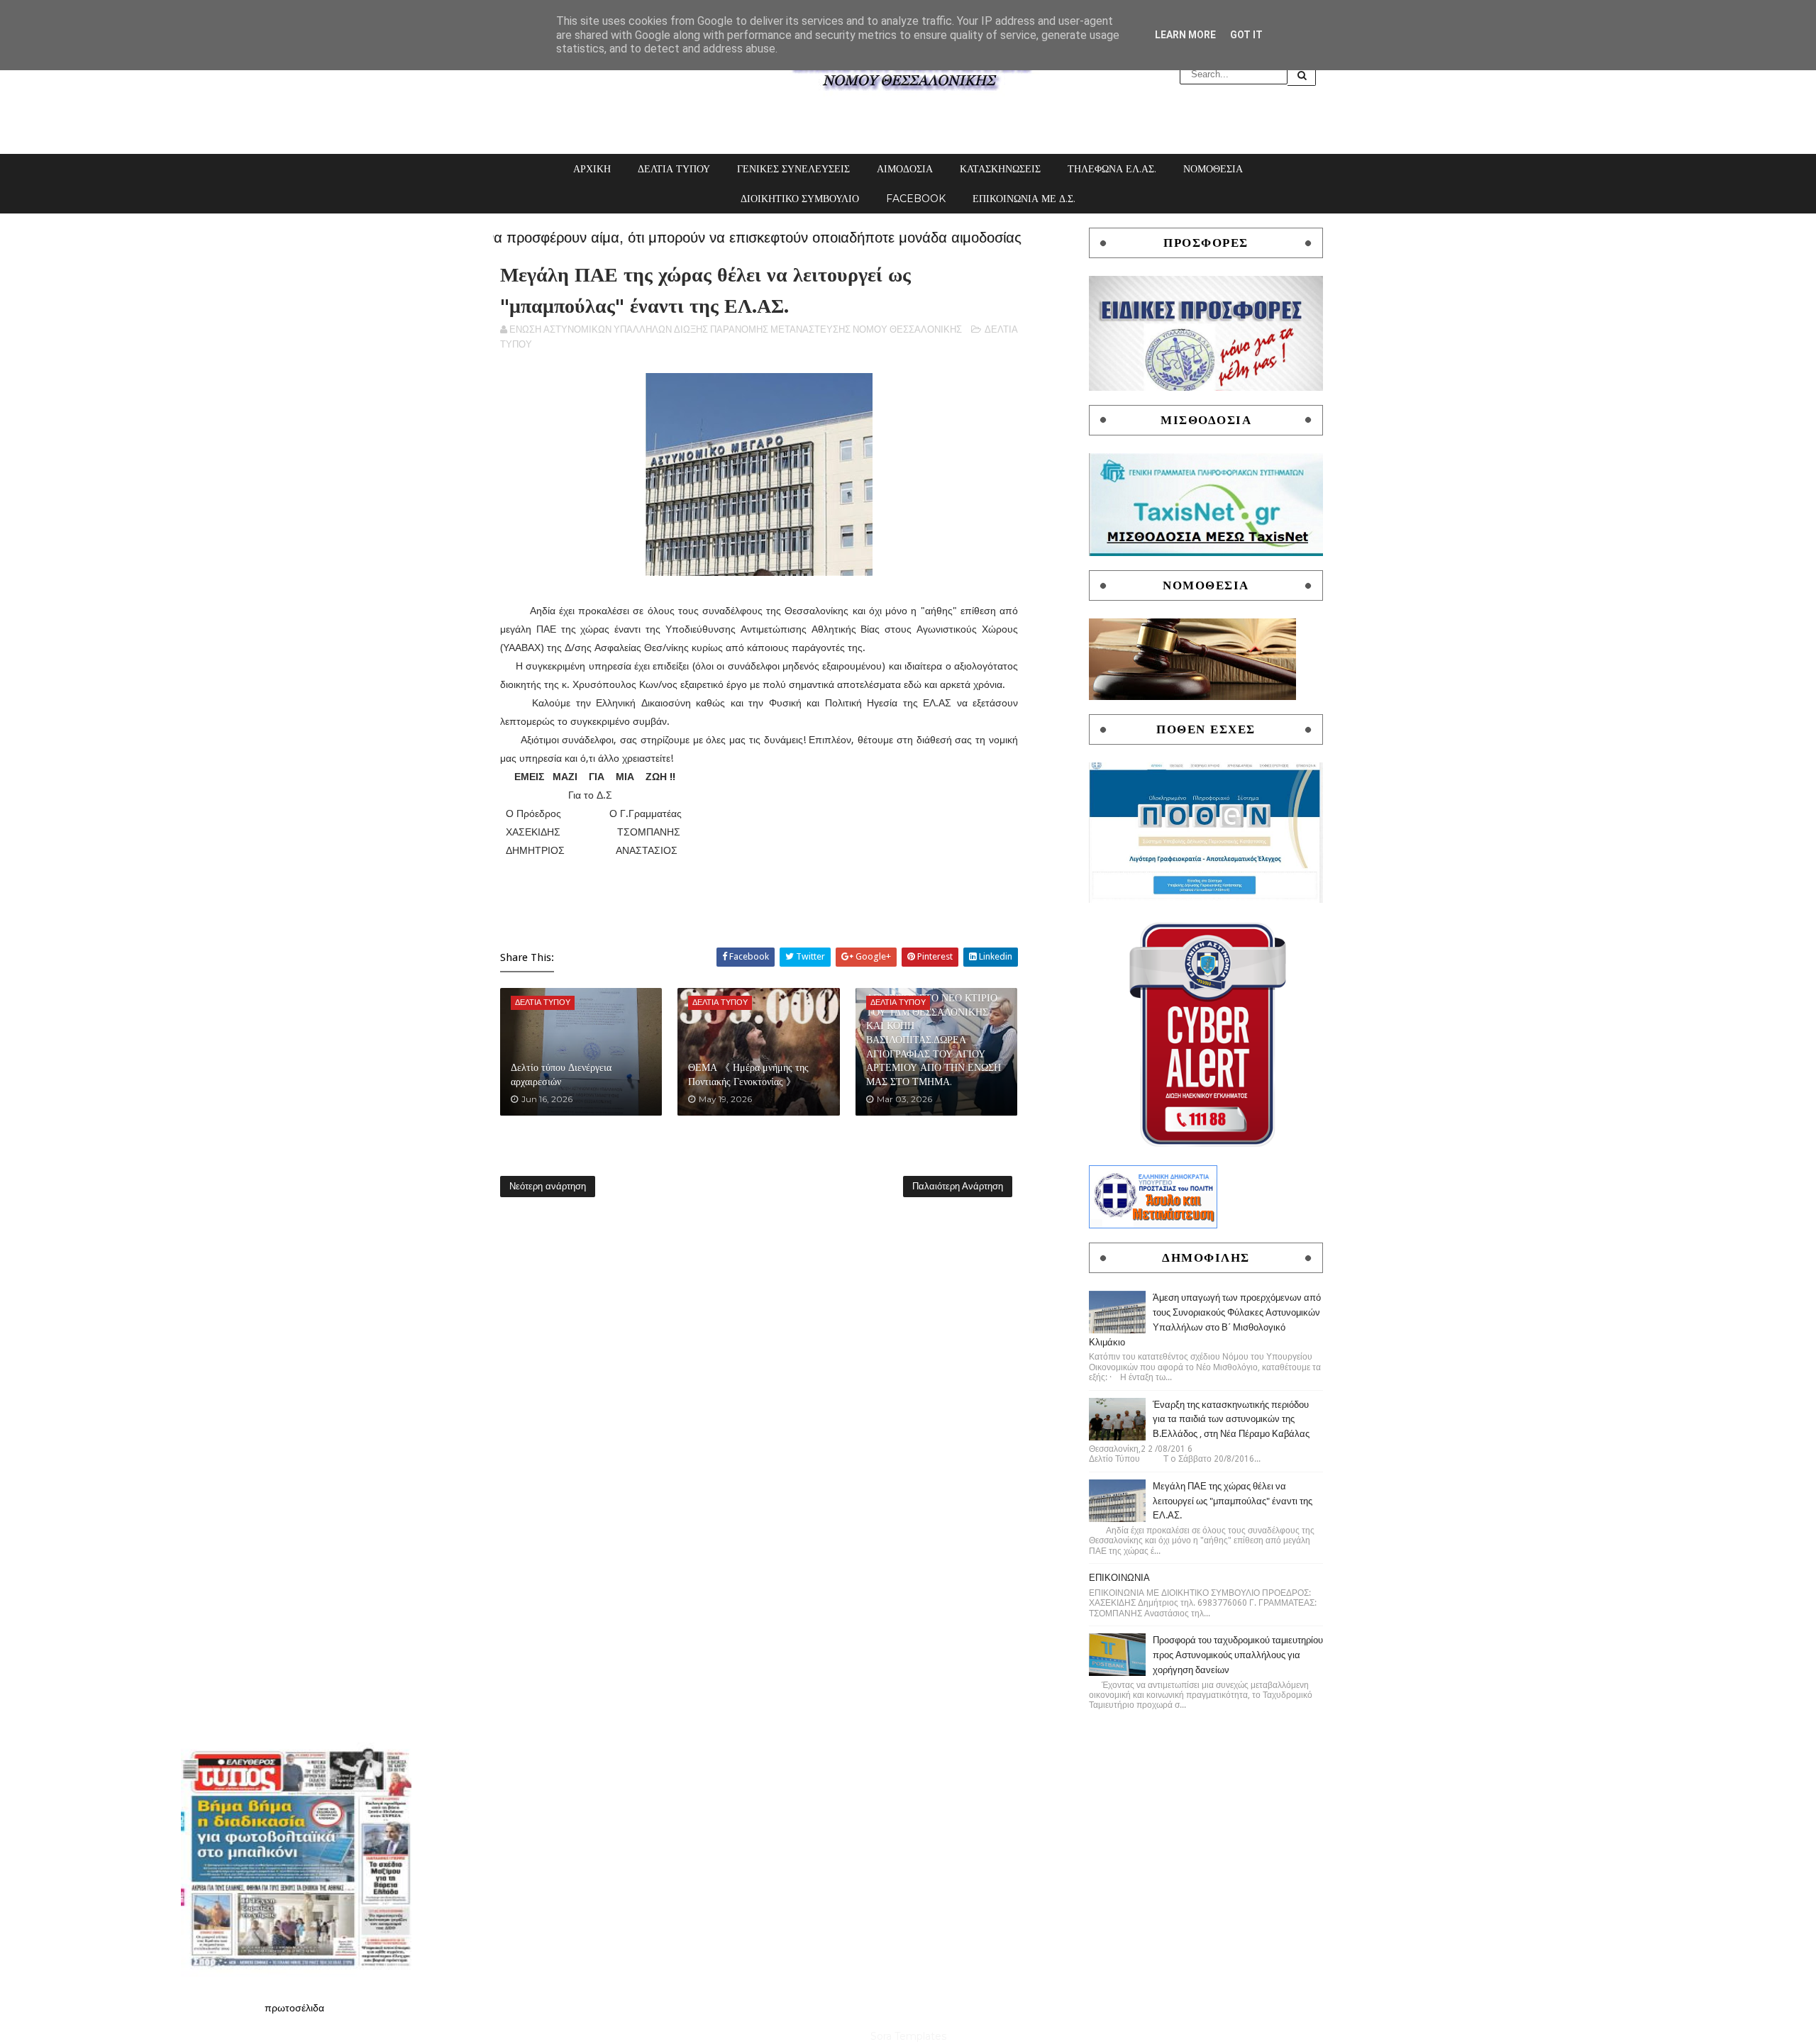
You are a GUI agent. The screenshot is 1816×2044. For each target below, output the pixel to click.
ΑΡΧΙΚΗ (592, 169)
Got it (1246, 35)
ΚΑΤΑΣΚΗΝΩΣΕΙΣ (1000, 169)
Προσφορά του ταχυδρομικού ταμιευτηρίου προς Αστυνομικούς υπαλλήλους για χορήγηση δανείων (1238, 1655)
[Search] (1302, 75)
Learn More (1185, 35)
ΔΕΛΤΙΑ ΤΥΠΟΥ (674, 169)
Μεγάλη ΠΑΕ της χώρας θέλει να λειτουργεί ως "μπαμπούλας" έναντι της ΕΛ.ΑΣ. (1233, 1501)
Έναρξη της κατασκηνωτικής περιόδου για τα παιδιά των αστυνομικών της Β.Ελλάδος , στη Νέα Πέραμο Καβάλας (1231, 1420)
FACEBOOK (916, 199)
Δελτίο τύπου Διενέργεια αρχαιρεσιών (561, 1074)
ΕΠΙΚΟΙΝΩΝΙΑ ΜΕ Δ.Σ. (1024, 199)
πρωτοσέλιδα (294, 2008)
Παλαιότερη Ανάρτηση (958, 1186)
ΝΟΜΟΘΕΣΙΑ (1213, 169)
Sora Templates (908, 2036)
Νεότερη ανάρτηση (548, 1186)
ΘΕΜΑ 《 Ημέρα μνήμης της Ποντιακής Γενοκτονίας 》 (748, 1074)
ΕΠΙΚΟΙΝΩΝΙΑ (1119, 1578)
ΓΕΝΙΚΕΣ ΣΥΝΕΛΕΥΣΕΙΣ (793, 169)
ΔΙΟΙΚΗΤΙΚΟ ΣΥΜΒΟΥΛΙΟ (800, 199)
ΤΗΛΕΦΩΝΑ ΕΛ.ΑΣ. (1112, 169)
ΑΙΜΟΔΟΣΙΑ (905, 169)
